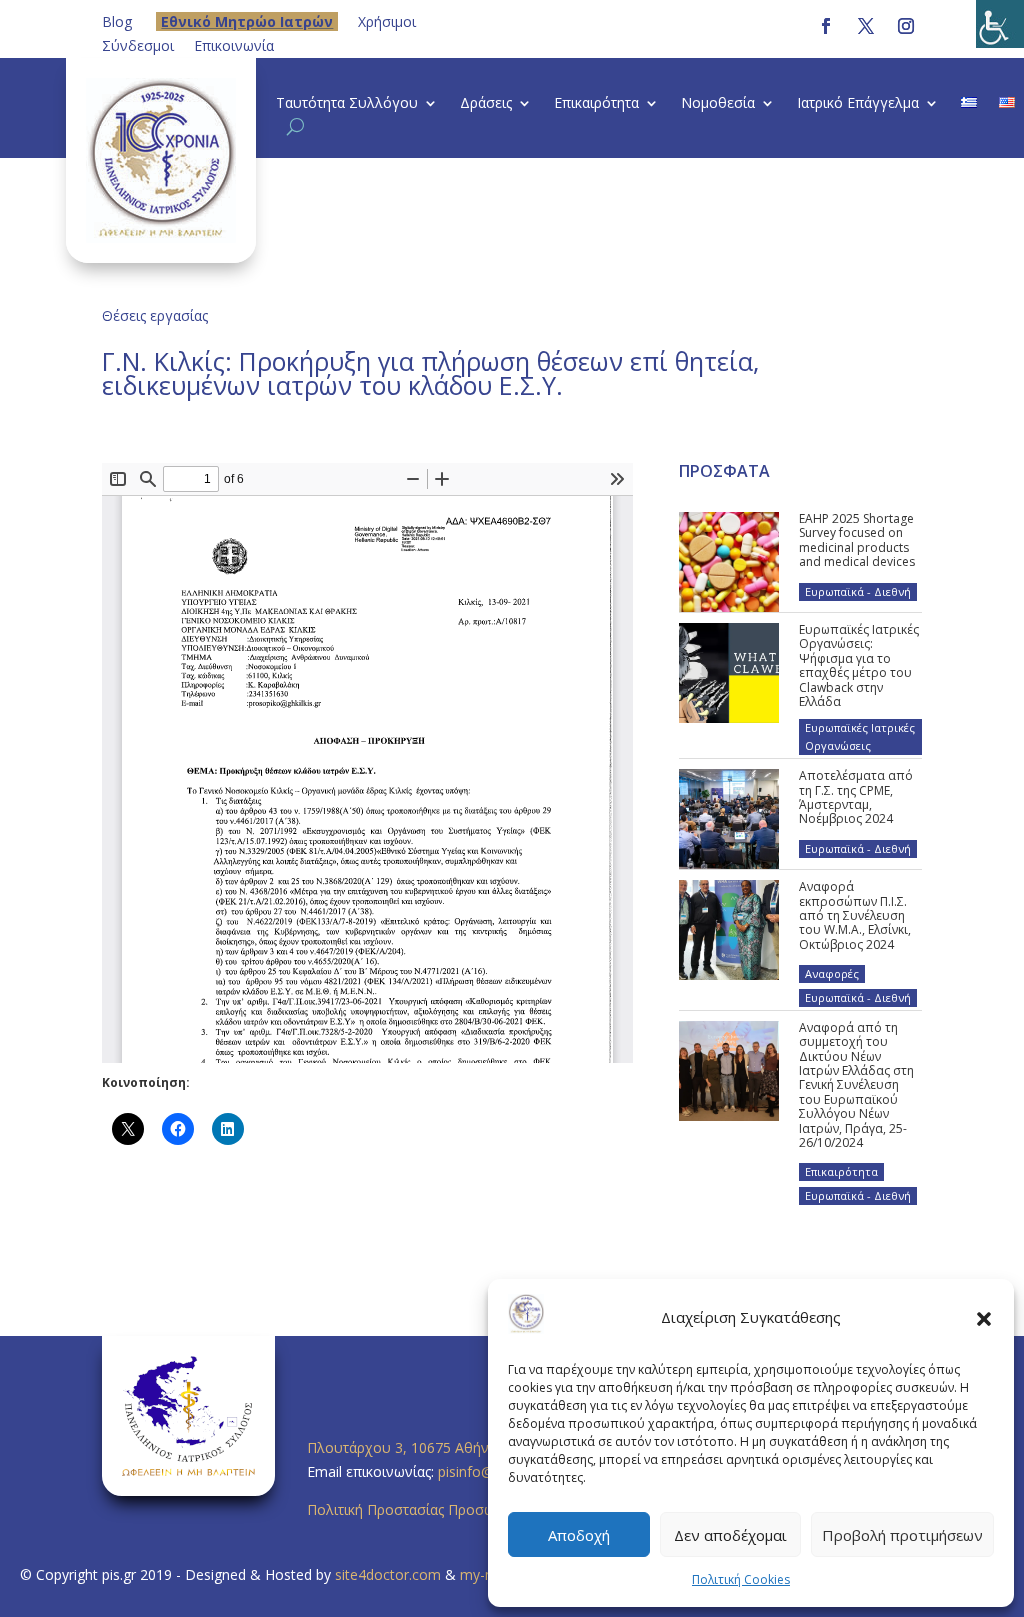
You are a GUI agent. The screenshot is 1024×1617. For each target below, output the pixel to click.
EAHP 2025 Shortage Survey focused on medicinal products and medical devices (857, 540)
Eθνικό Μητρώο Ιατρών (247, 21)
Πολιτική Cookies (741, 1579)
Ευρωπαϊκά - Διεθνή (858, 591)
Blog (117, 21)
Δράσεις (486, 104)
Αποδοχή (579, 1535)
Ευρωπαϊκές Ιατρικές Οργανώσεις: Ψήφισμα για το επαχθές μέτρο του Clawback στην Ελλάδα (859, 665)
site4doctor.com (388, 1574)
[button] (984, 1318)
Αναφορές (832, 973)
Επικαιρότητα (596, 104)
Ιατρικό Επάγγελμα (858, 104)
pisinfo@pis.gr (485, 1471)
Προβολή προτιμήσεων (902, 1535)
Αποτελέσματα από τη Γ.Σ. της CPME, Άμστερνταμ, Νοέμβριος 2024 (856, 797)
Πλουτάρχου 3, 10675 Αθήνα (402, 1447)
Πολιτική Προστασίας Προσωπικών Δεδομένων (461, 1509)
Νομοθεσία (718, 104)
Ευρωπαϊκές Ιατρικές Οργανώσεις (860, 736)
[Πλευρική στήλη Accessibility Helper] (1000, 24)
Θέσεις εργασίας (155, 315)
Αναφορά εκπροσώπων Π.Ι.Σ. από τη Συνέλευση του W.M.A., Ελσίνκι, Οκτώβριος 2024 (855, 915)
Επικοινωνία (234, 45)
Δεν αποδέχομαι (730, 1535)
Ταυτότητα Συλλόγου (347, 104)
